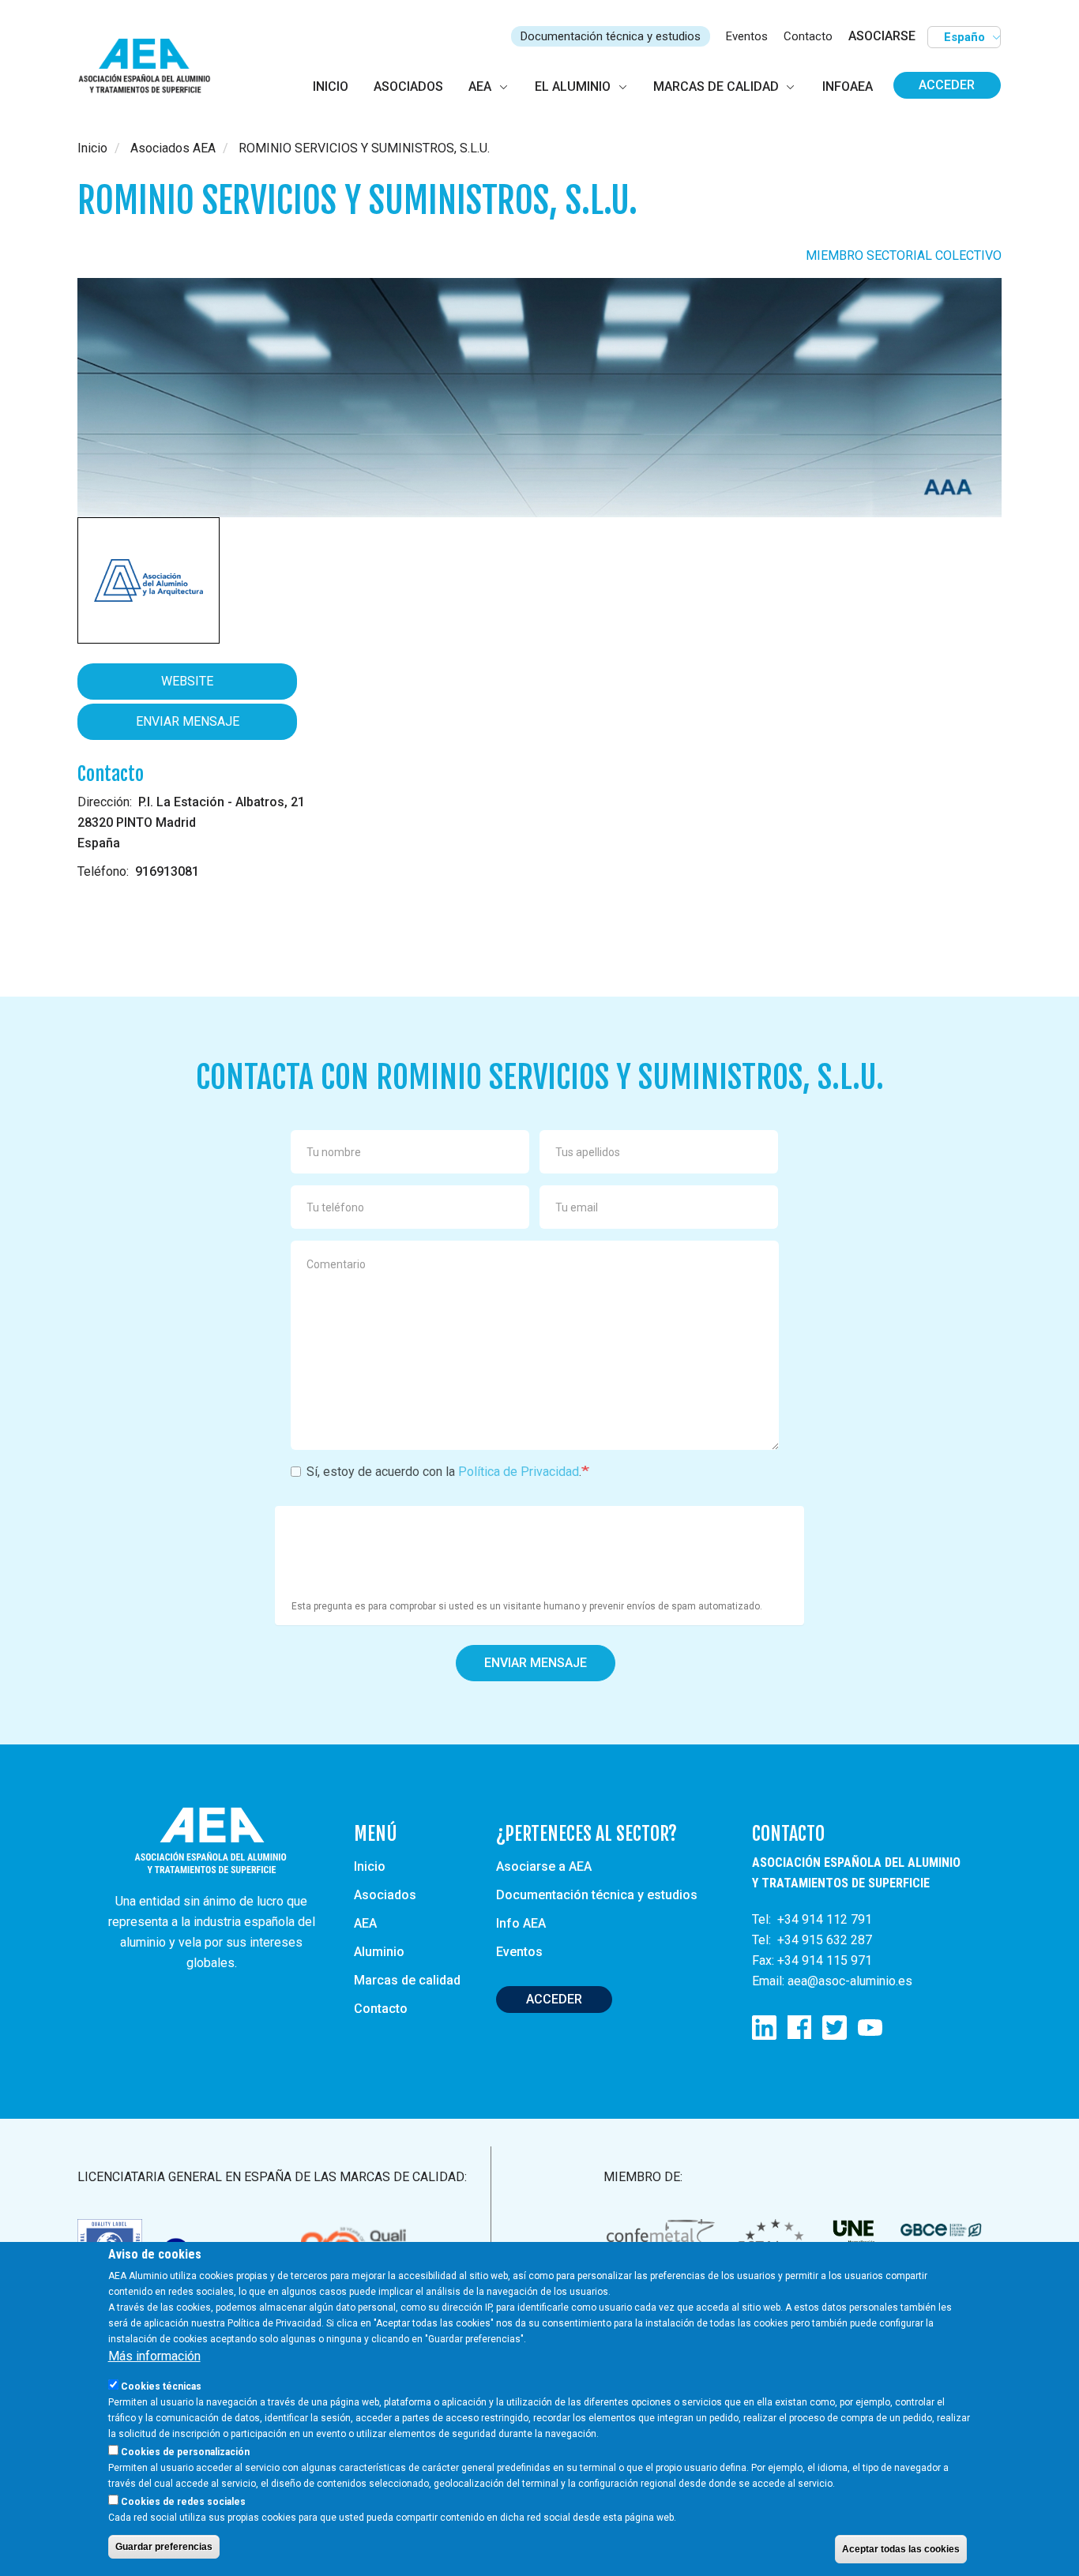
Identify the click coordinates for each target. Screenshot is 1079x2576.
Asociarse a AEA (544, 1866)
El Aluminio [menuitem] (573, 86)
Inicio (92, 148)
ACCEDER (554, 1999)
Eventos (747, 36)
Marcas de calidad (407, 1980)
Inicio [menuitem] (331, 86)
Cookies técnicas (161, 2386)
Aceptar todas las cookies (901, 2549)
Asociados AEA (173, 148)
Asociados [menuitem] (408, 86)
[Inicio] (151, 67)
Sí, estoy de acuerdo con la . (444, 1472)
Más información (154, 2356)
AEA (365, 1923)
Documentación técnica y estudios (611, 36)
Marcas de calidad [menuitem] (716, 86)
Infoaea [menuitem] (848, 86)
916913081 (167, 871)
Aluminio (379, 1952)
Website (187, 681)
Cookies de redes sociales (183, 2502)
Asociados (385, 1895)
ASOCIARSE (882, 36)
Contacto (808, 36)
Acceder (947, 85)
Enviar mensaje (188, 721)
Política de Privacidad (519, 1472)
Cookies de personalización (185, 2452)
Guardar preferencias (164, 2547)
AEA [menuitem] (480, 86)
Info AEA (521, 1923)
